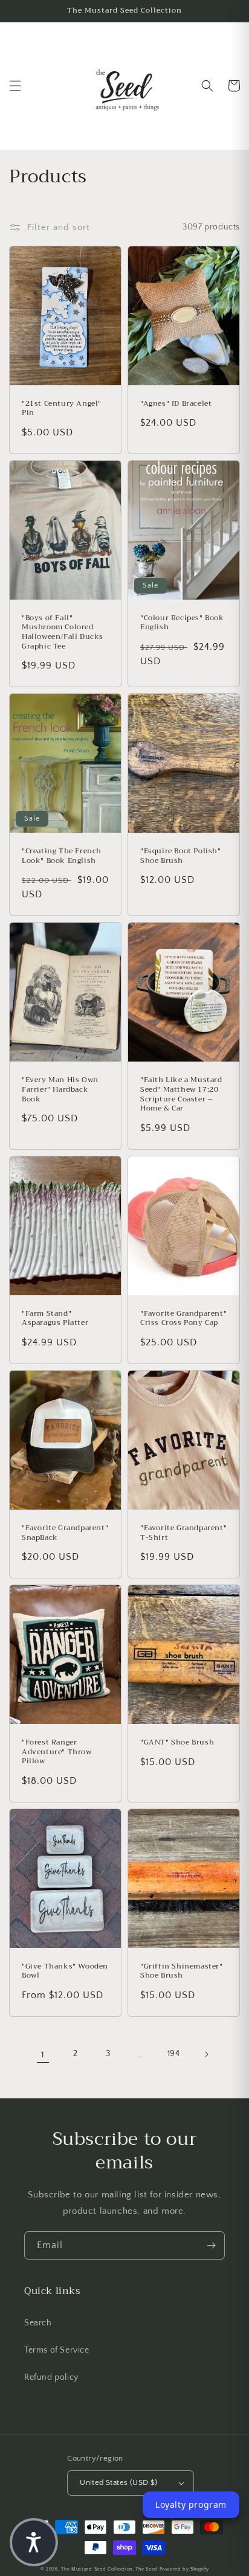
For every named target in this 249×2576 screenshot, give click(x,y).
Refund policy (51, 2377)
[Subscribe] (211, 2245)
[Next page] (206, 2054)
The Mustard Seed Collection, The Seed (109, 2569)
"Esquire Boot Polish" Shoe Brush (181, 856)
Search (38, 2323)
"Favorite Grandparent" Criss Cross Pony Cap (183, 1318)
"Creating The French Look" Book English (62, 856)
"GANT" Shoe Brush (177, 1743)
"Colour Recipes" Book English (182, 623)
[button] (15, 86)
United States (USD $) (118, 2482)
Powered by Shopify (184, 2569)
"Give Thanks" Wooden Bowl (65, 1971)
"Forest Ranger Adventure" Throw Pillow (57, 1752)
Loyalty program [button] (191, 2504)
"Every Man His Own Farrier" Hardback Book (60, 1090)
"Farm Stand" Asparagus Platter (55, 1318)
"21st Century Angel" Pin (62, 409)
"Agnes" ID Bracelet (176, 404)
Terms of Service (57, 2350)
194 (174, 2054)
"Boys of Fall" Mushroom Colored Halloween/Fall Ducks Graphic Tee (63, 632)
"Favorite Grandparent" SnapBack (65, 1533)
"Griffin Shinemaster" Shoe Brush (182, 1971)
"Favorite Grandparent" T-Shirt (183, 1533)
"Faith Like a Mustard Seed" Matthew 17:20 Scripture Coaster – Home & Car (181, 1094)
